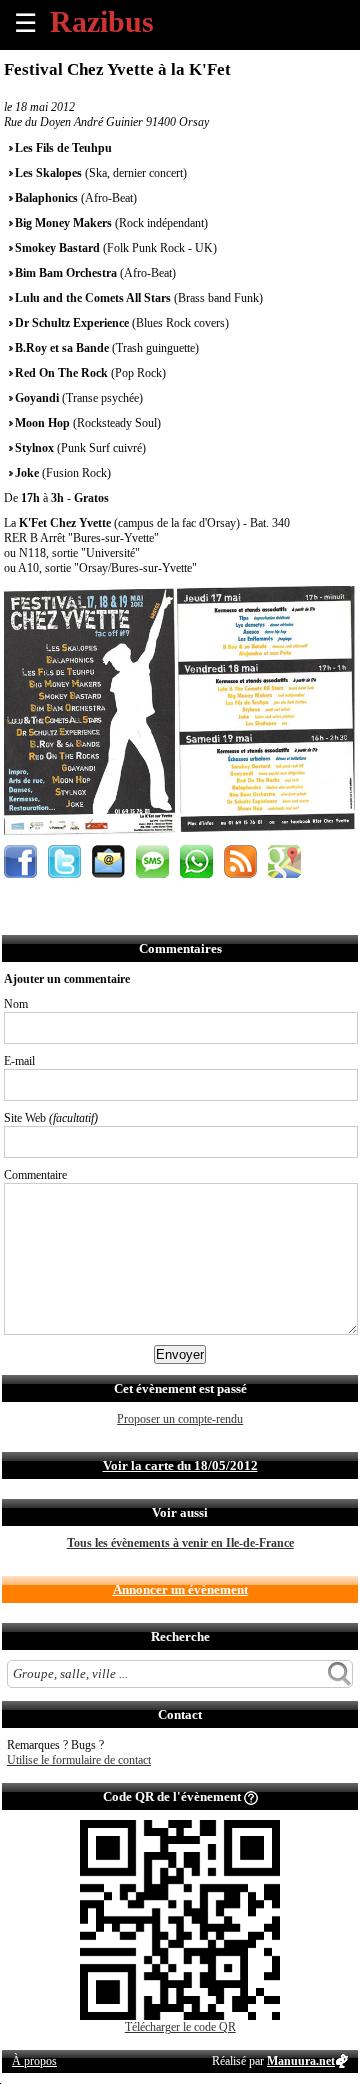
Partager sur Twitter (64, 861)
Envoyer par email (108, 861)
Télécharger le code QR (180, 2027)
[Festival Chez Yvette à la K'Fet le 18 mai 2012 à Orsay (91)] (180, 831)
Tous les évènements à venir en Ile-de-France (180, 1543)
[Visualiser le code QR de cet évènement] (180, 2016)
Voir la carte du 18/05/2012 (180, 1465)
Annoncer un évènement (180, 1589)
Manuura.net (301, 2061)
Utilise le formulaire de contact (79, 1760)
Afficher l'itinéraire (284, 861)
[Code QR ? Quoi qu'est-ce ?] (251, 1796)
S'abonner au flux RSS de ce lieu (240, 861)
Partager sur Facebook (20, 861)
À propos (34, 2061)
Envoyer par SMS (152, 861)
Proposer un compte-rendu (180, 1419)
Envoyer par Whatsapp (196, 861)
